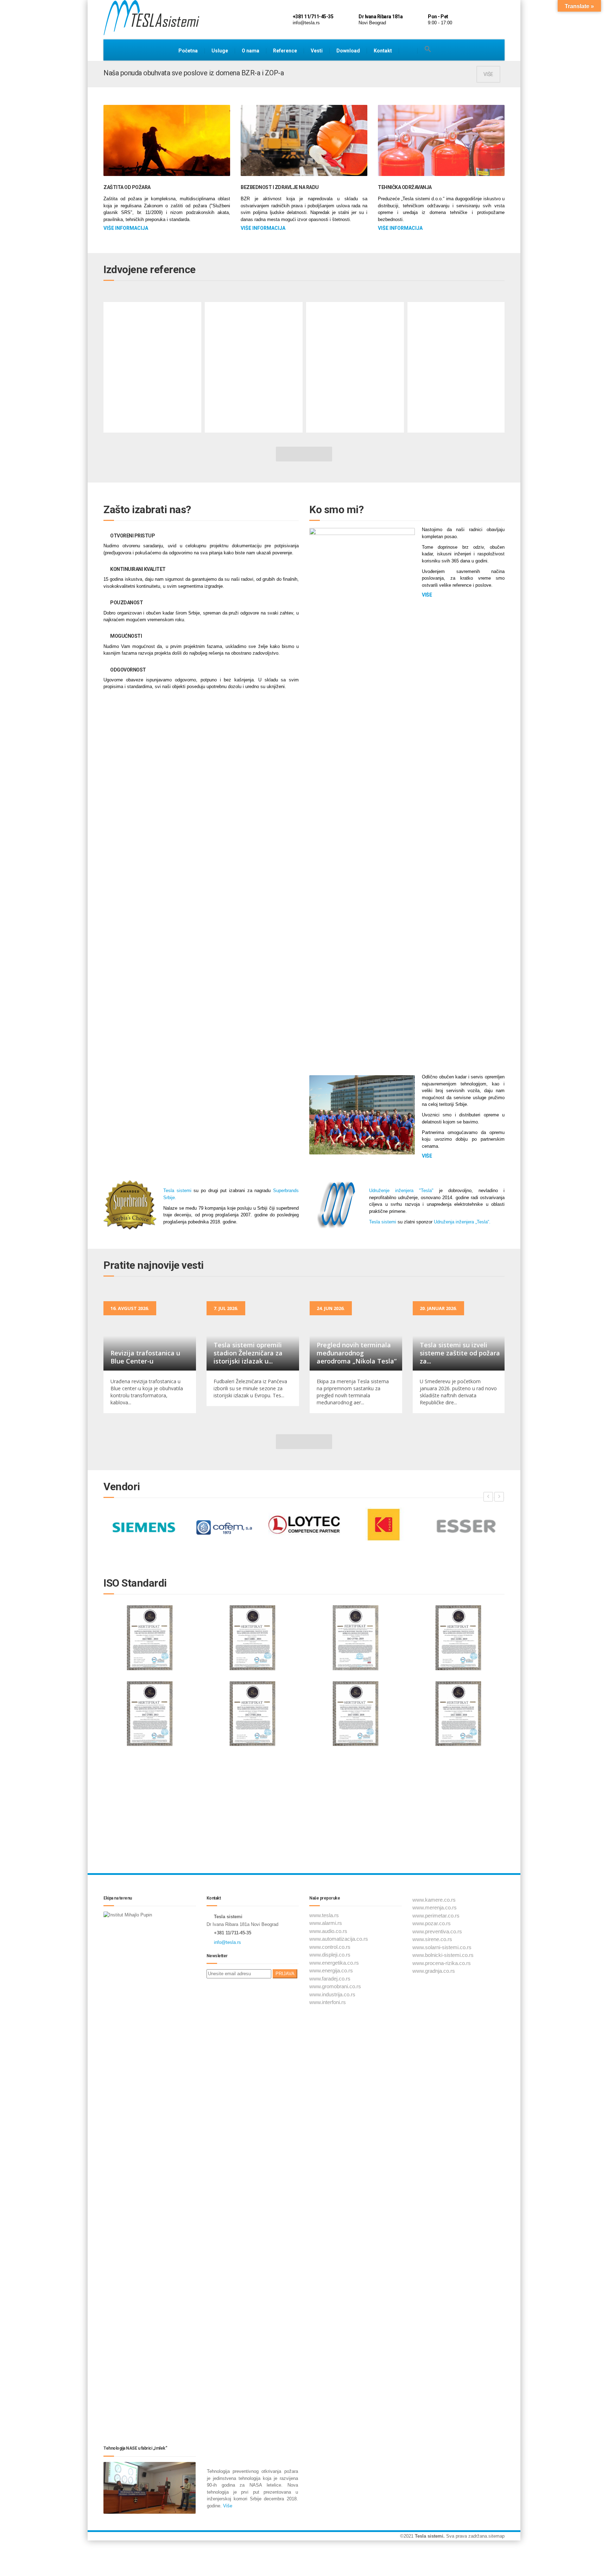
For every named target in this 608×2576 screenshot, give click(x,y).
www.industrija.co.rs (332, 1994)
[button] (428, 49)
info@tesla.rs (227, 1942)
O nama (251, 51)
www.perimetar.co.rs (436, 1916)
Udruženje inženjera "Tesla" (401, 1191)
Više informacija (126, 228)
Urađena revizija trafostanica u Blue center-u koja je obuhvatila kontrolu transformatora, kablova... (147, 1392)
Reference (285, 51)
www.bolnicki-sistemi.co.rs (443, 1955)
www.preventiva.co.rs (437, 1931)
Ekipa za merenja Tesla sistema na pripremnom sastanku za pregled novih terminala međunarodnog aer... (353, 1392)
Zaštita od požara (127, 187)
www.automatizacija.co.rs (339, 1939)
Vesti (317, 51)
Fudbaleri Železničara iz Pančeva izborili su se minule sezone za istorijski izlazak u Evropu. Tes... (250, 1388)
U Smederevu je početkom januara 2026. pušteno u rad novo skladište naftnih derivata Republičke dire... (458, 1392)
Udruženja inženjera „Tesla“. (462, 1222)
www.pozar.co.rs (432, 1923)
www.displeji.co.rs (330, 1955)
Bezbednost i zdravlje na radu (280, 187)
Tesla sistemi (177, 1191)
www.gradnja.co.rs (434, 1971)
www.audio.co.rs (328, 1931)
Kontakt (383, 51)
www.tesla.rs (324, 1915)
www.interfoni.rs (328, 2002)
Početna (188, 51)
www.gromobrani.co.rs (335, 1986)
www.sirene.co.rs (432, 1939)
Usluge (220, 51)
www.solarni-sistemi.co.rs (442, 1947)
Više (227, 2506)
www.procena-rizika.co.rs (442, 1963)
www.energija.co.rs (331, 1970)
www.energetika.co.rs (334, 1963)
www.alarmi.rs (326, 1923)
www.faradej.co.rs (330, 1979)
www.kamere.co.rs (434, 1900)
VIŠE (488, 74)
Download (348, 51)
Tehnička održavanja (405, 187)
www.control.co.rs (330, 1947)
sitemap (496, 2536)
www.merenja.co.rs (435, 1907)
